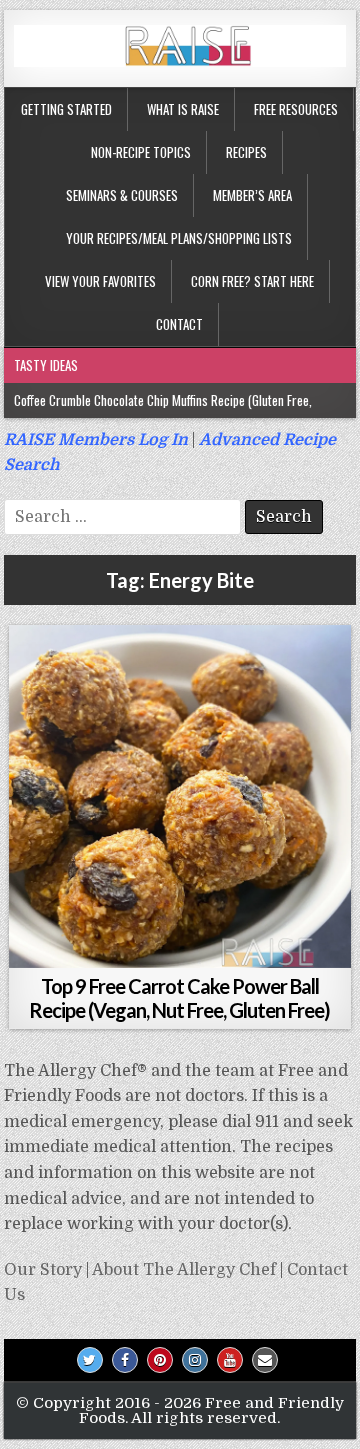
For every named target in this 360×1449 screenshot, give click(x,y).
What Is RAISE (183, 109)
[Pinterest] (160, 1360)
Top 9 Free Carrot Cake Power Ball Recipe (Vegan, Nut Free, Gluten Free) (179, 998)
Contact (179, 324)
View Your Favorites (100, 281)
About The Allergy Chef (184, 1270)
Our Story (43, 1270)
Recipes (246, 152)
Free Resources (296, 109)
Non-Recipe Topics (141, 152)
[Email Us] (265, 1360)
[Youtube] (230, 1360)
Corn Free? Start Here (252, 281)
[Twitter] (90, 1360)
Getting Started (66, 109)
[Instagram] (195, 1360)
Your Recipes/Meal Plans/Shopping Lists (179, 238)
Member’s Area (252, 195)
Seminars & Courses (122, 195)
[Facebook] (125, 1360)
